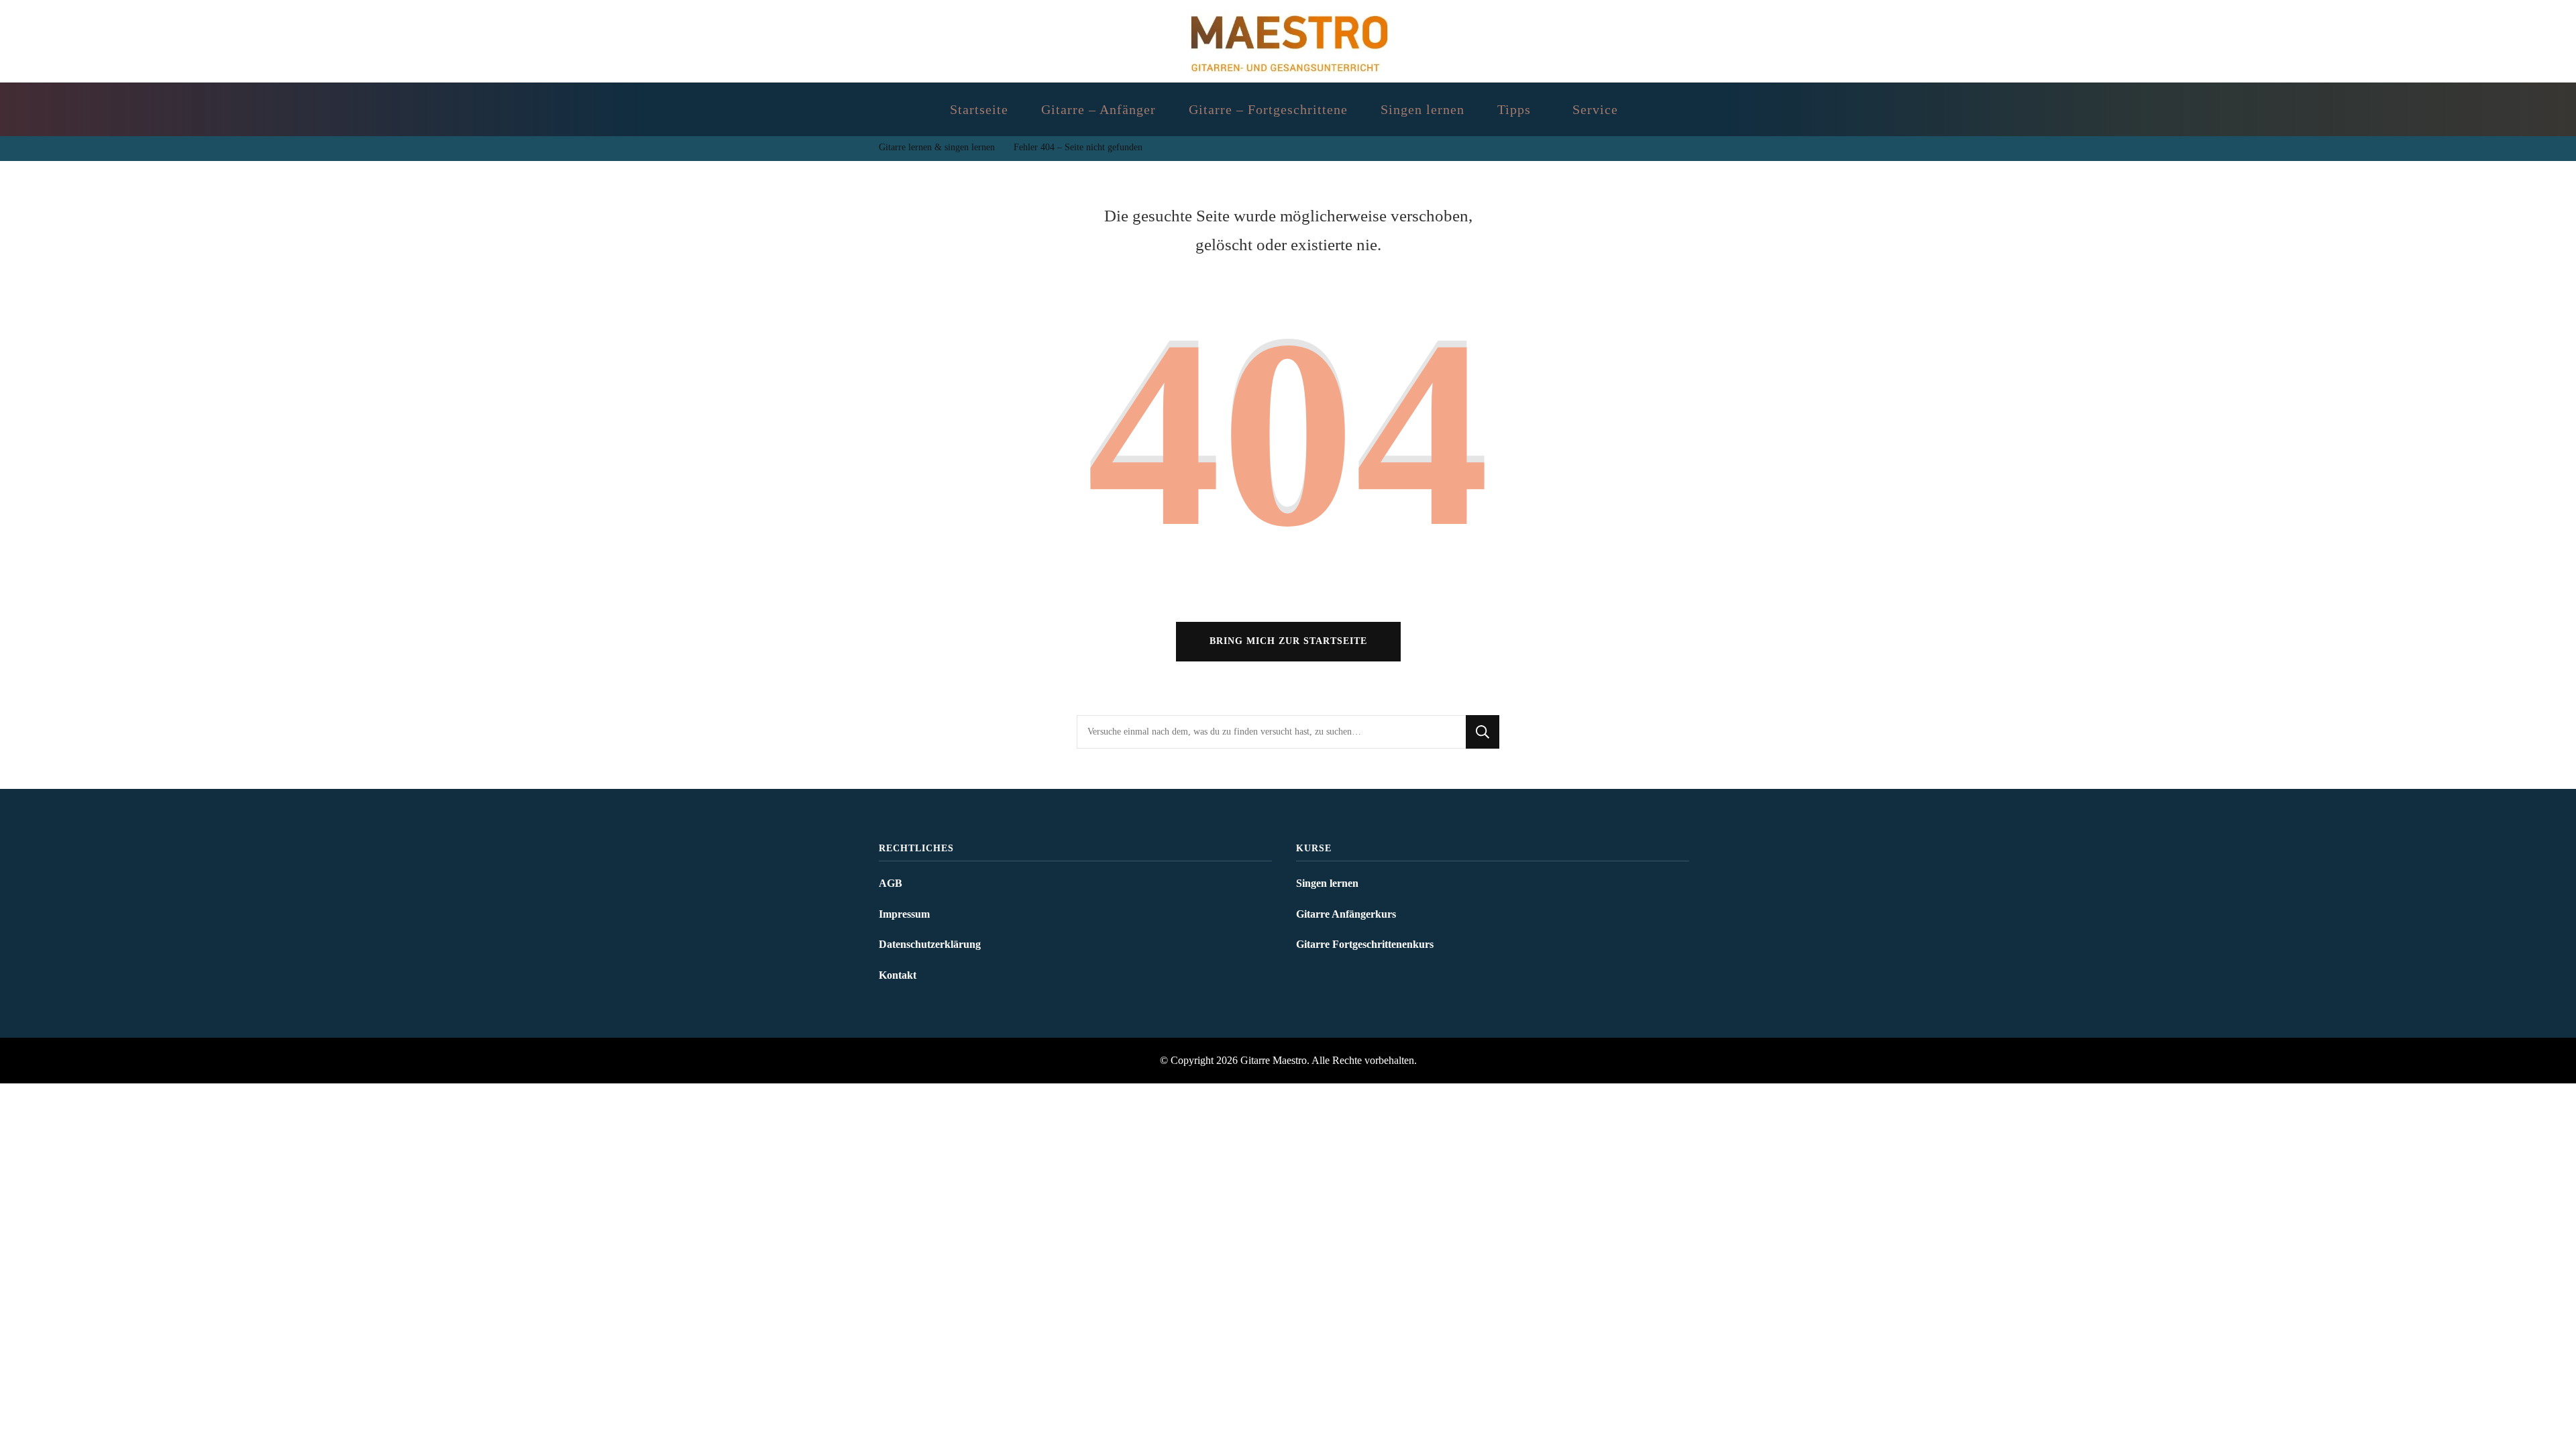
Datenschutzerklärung (930, 944)
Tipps (1514, 109)
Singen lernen (1423, 109)
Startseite (979, 109)
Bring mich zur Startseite (1288, 641)
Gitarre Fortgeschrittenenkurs (1365, 944)
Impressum (904, 914)
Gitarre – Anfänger (1098, 109)
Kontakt (898, 975)
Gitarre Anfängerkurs (1346, 914)
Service (1595, 109)
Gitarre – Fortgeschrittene (1268, 109)
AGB (891, 883)
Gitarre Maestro (1274, 1060)
